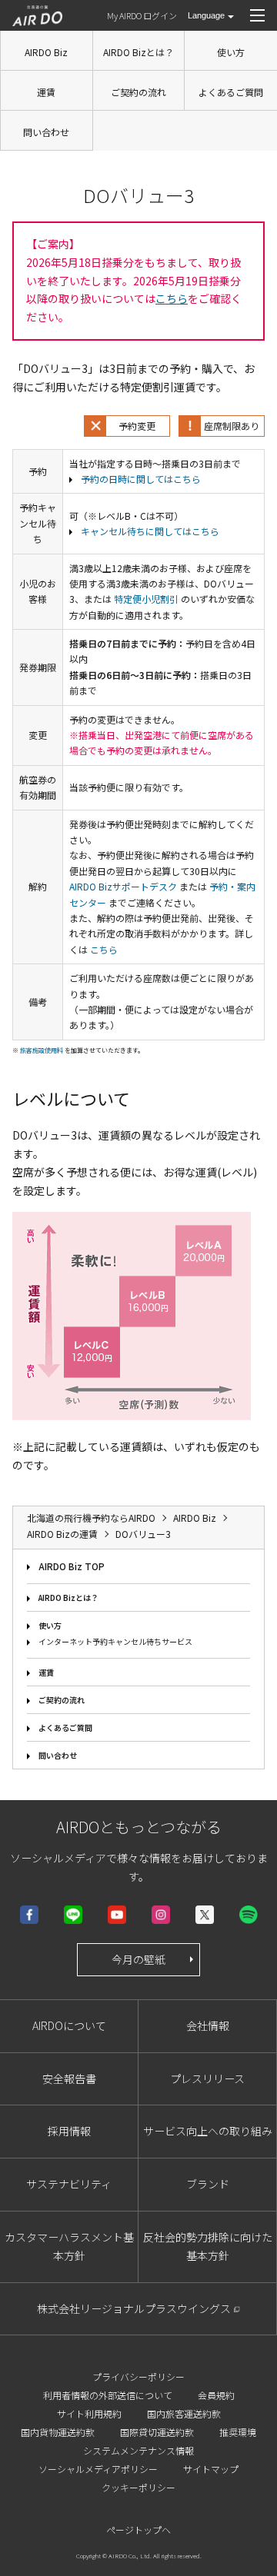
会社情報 (208, 2025)
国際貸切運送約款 (157, 2432)
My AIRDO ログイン (142, 15)
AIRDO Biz (46, 52)
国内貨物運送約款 (58, 2432)
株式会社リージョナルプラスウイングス (134, 2308)
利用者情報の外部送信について (108, 2395)
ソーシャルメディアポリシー (98, 2469)
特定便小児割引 (146, 599)
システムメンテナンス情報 (138, 2450)
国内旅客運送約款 (184, 2413)
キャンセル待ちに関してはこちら (150, 531)
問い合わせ (46, 132)
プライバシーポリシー (138, 2376)
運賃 (46, 92)
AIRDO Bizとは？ (138, 52)
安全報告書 (69, 2078)
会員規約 (216, 2395)
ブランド (208, 2184)
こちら (172, 298)
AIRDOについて (69, 2025)
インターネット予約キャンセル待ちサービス (115, 1641)
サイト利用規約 (89, 2413)
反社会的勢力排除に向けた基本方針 (208, 2246)
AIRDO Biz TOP (72, 1566)
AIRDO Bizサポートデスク (123, 886)
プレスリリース (207, 2078)
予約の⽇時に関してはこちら (141, 479)
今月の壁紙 (138, 1959)
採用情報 (69, 2131)
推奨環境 (238, 2432)
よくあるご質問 (231, 92)
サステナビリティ (69, 2184)
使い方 (231, 52)
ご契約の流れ (138, 92)
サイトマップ (211, 2469)
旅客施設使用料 (42, 1050)
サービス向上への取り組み (208, 2131)
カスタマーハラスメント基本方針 (69, 2246)
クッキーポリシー (138, 2487)
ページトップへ (138, 2529)
